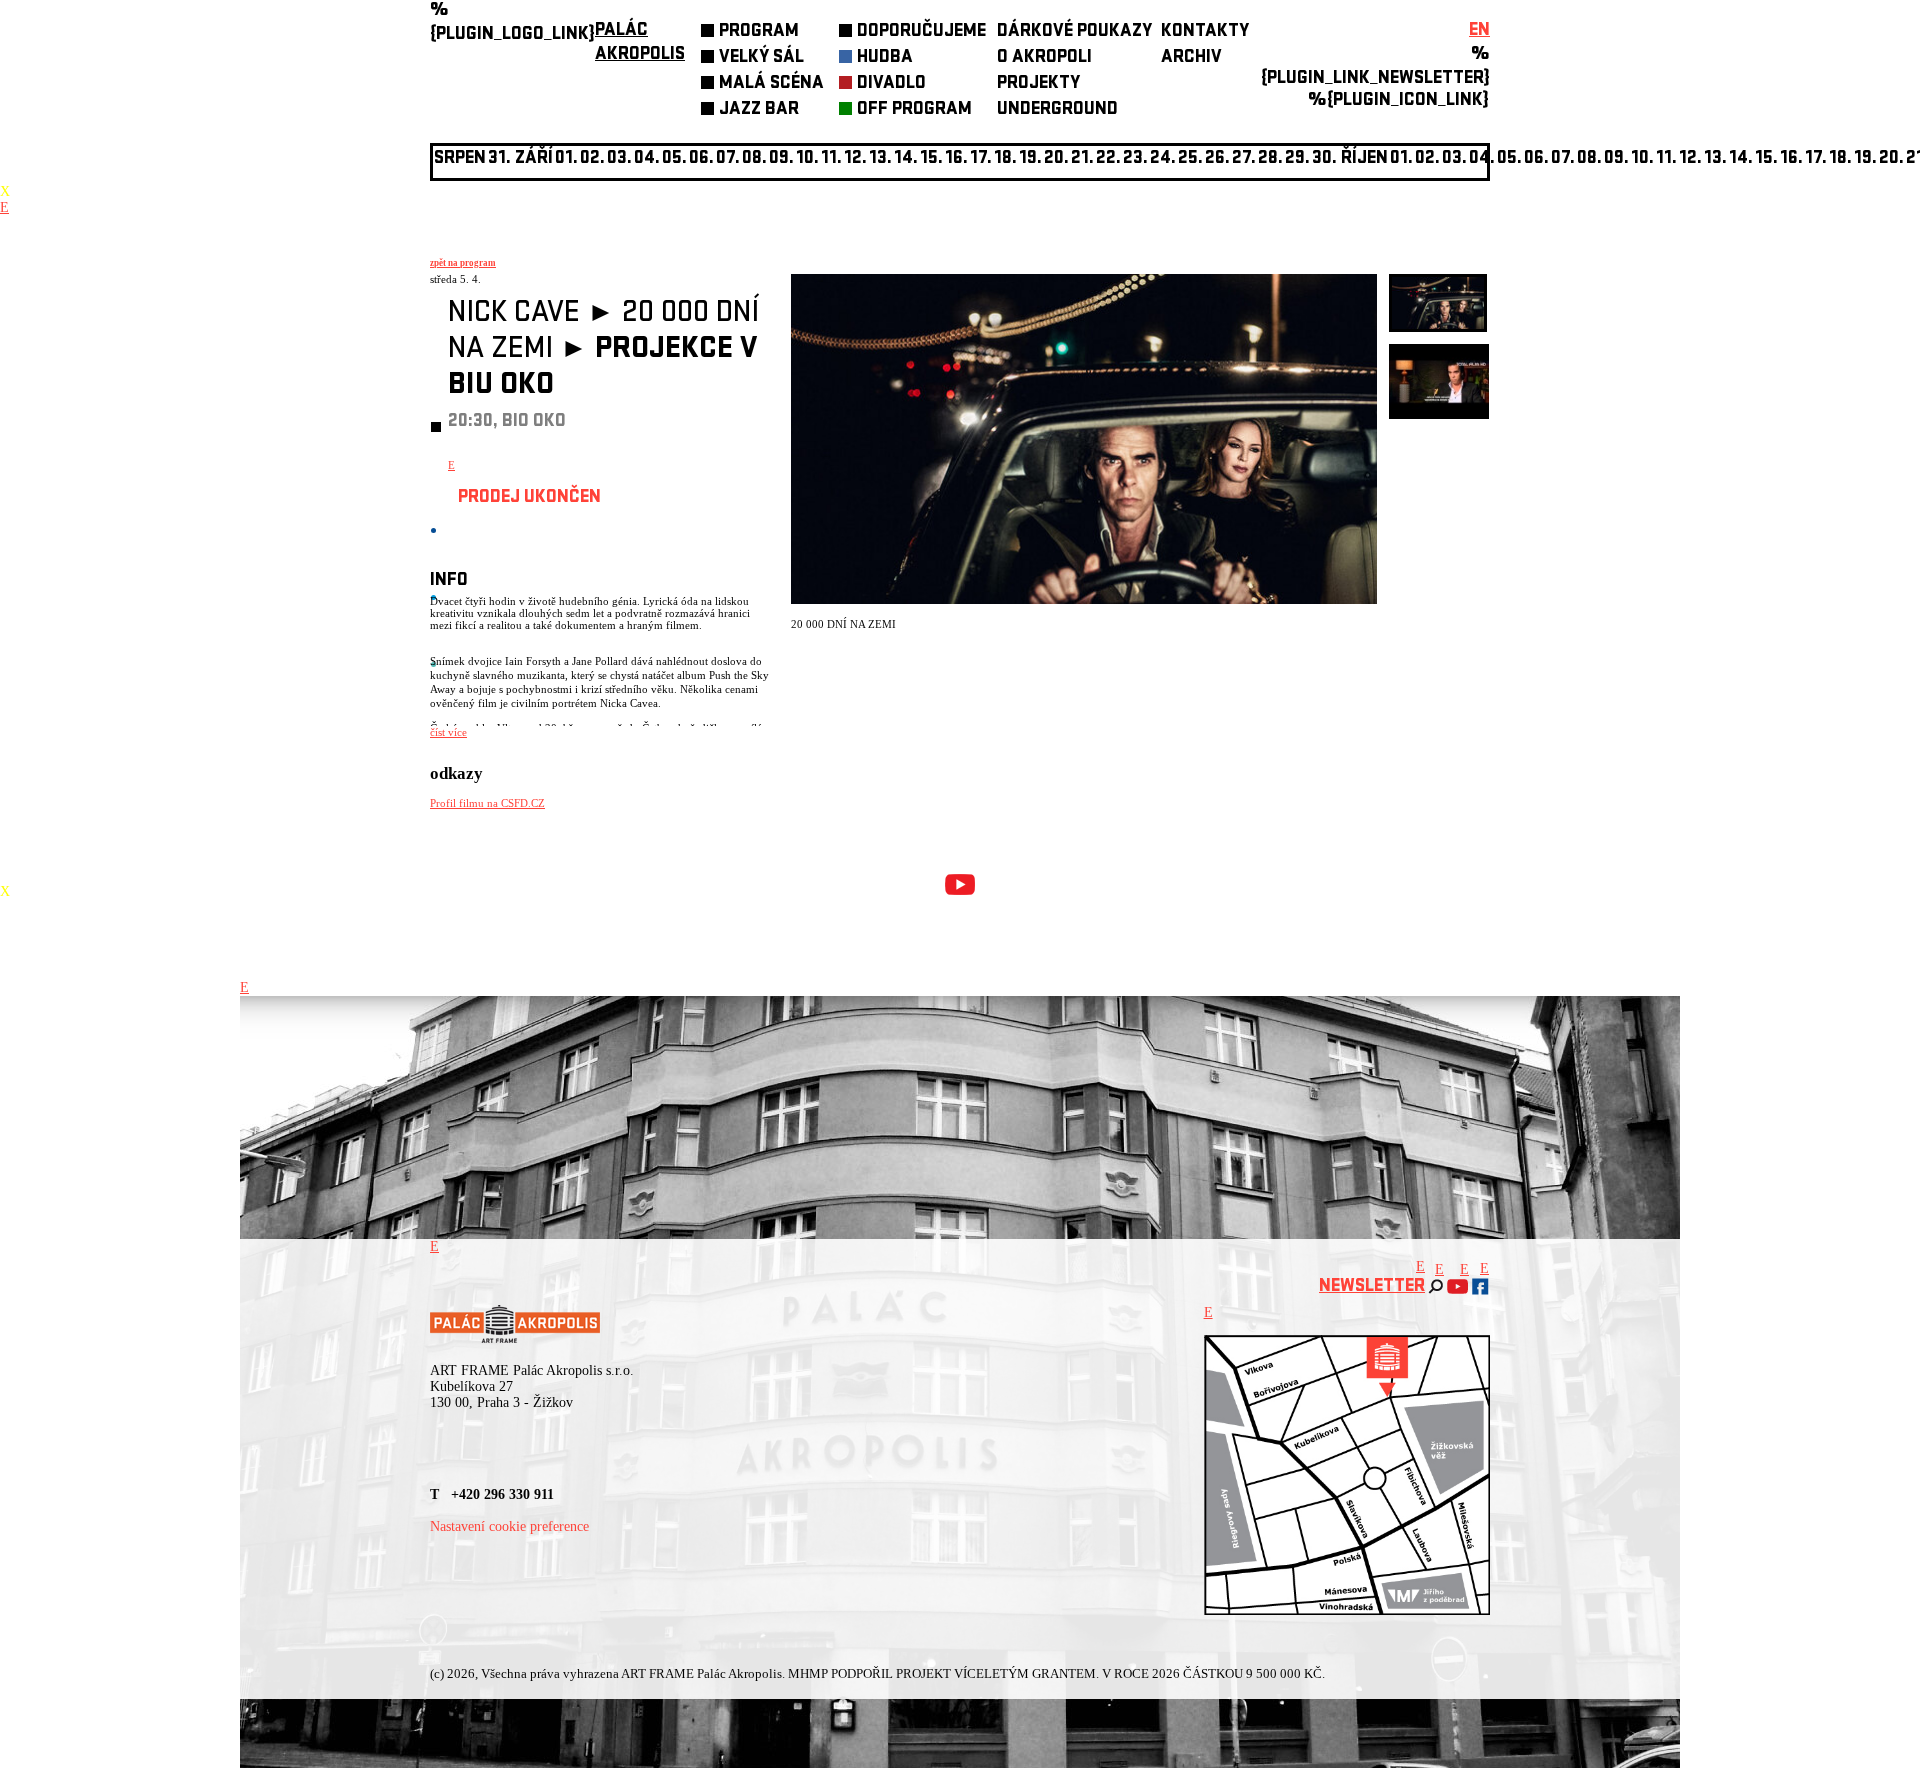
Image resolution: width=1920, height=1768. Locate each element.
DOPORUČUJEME (921, 32)
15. (931, 159)
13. (880, 159)
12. (855, 159)
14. (906, 159)
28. (1270, 159)
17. (981, 159)
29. (1297, 159)
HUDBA (885, 58)
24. (1163, 159)
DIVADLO (891, 84)
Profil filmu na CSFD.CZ (487, 803)
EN (1479, 31)
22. (1108, 159)
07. (728, 159)
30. (1324, 159)
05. (1509, 159)
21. (1082, 159)
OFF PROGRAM (914, 110)
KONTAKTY (1205, 32)
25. (1190, 159)
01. (1401, 159)
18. (1005, 159)
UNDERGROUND (1057, 110)
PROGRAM (759, 32)
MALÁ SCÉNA (771, 84)
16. (956, 159)
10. (807, 159)
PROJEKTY (1038, 84)
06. (701, 159)
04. (647, 159)
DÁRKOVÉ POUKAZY (1074, 32)
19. (1030, 159)
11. (831, 159)
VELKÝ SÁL (761, 58)
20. (1056, 159)
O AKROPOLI (1044, 58)
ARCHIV (1191, 58)
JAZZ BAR (759, 110)
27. (1244, 159)
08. (754, 159)
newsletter (1372, 1287)
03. (1454, 159)
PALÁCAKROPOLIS (640, 43)
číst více (448, 732)
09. (1616, 159)
